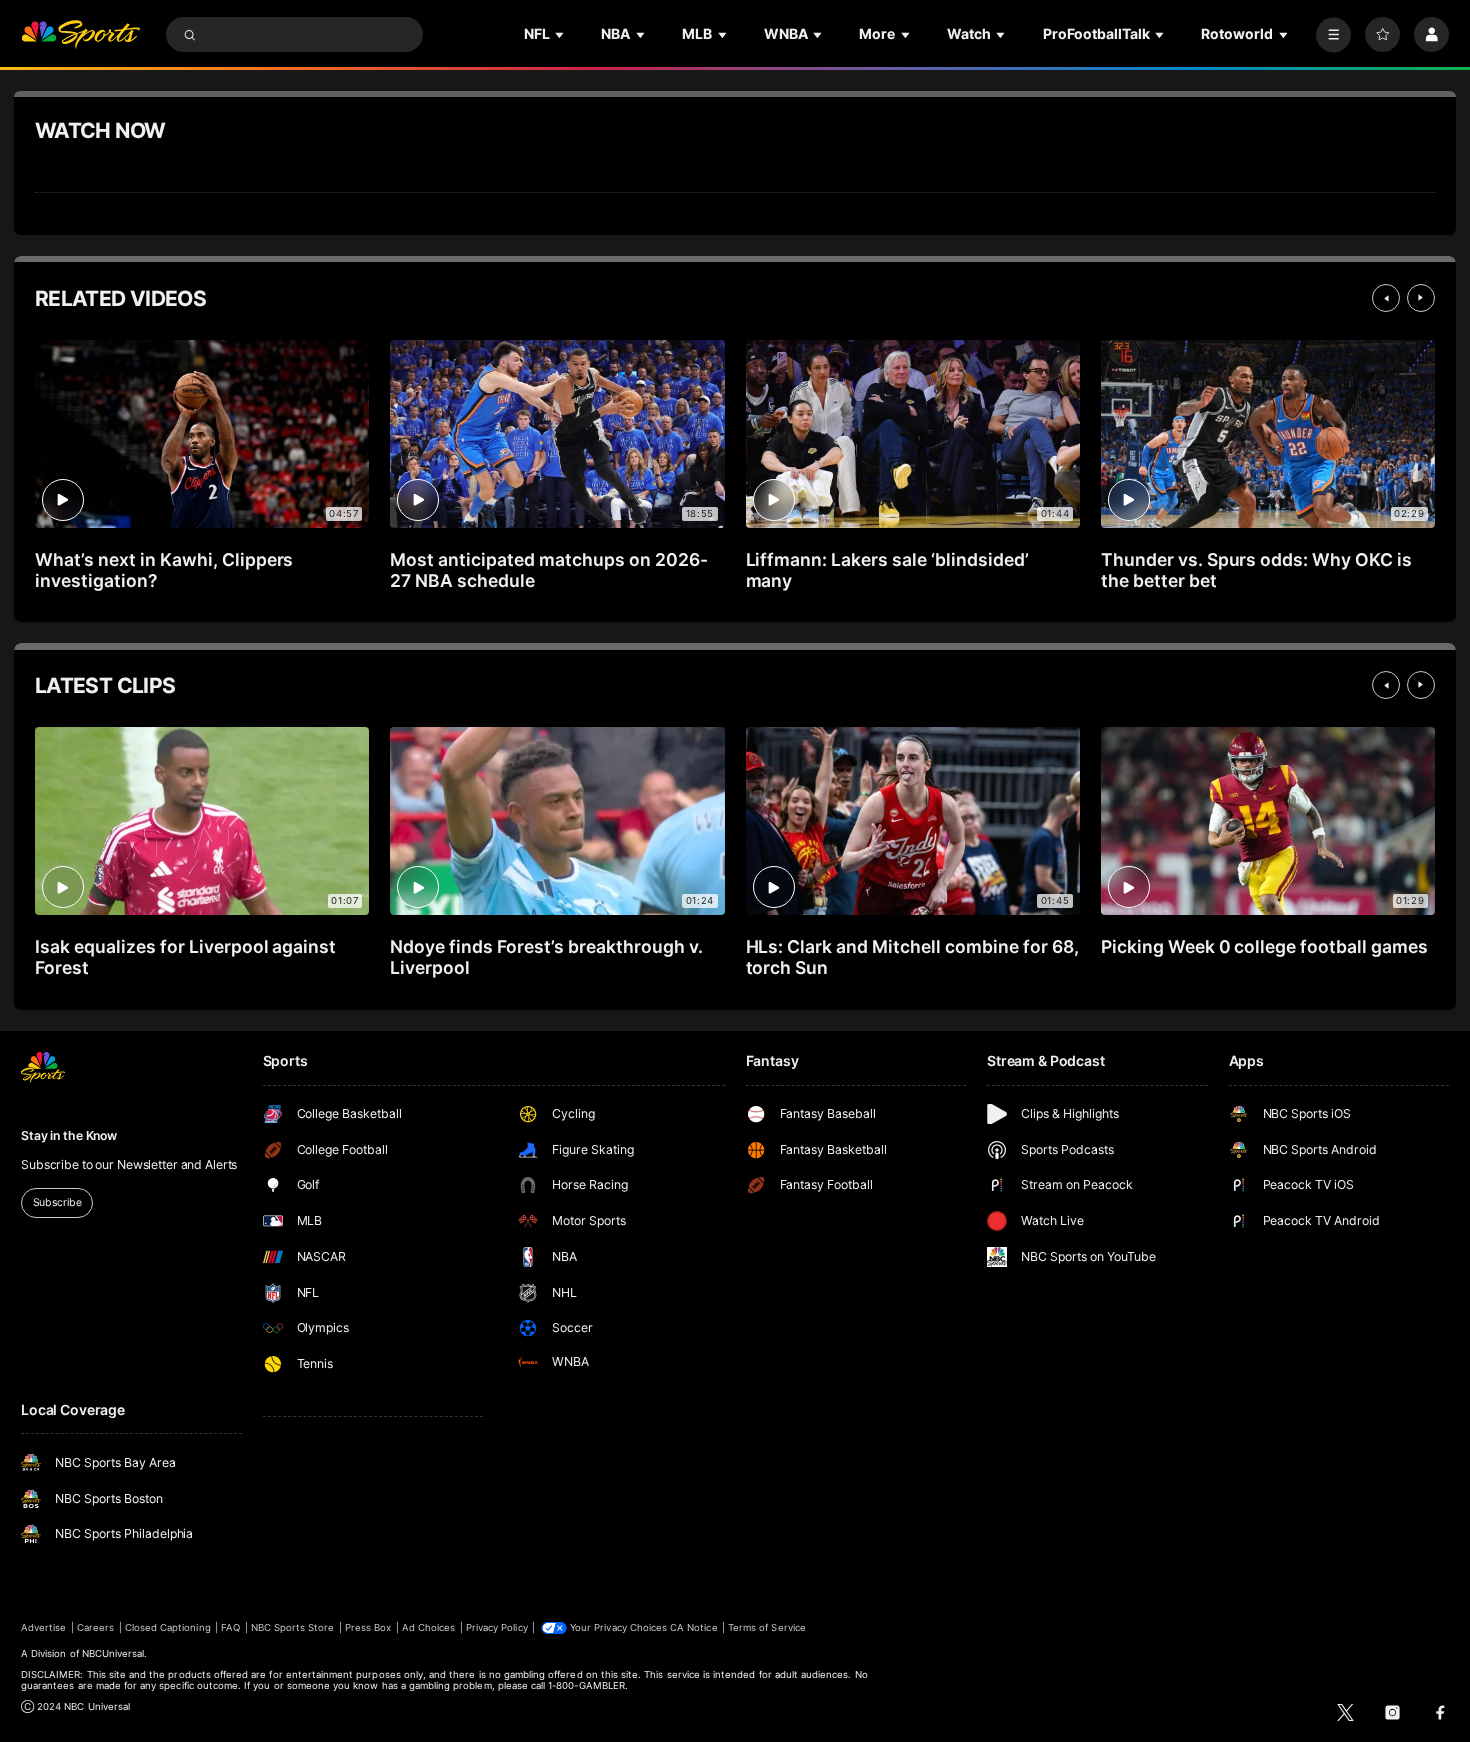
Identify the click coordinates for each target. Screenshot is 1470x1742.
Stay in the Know (69, 1135)
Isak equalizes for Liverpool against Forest (185, 957)
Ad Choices (428, 1627)
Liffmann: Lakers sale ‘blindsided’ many (887, 570)
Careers (95, 1627)
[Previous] (1386, 298)
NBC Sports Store (293, 1627)
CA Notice (693, 1627)
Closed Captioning (168, 1627)
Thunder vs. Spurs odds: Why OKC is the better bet (1256, 570)
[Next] (1421, 298)
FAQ (230, 1627)
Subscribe (57, 1202)
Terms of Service (767, 1627)
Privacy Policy (497, 1627)
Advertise (43, 1627)
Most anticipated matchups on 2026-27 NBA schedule (548, 570)
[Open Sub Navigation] (561, 34)
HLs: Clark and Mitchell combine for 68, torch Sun (912, 957)
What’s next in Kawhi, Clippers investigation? (164, 570)
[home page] (80, 34)
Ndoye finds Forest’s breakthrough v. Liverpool (546, 957)
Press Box (368, 1627)
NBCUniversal (113, 1653)
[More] (1333, 34)
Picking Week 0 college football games (1264, 946)
